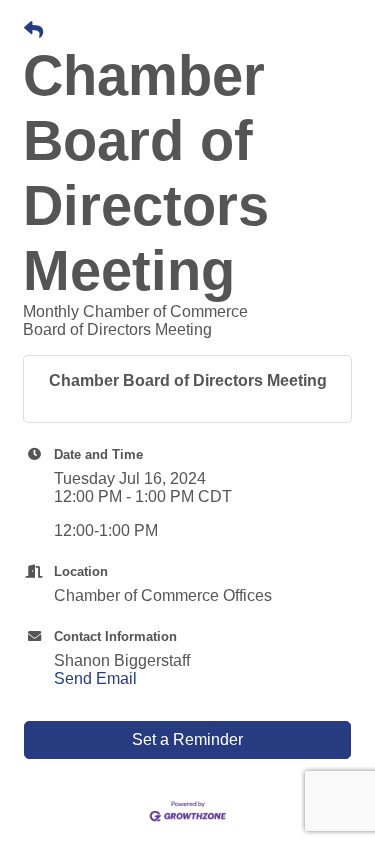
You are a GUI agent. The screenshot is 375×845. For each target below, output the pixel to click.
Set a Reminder (187, 739)
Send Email (95, 678)
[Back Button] (33, 31)
